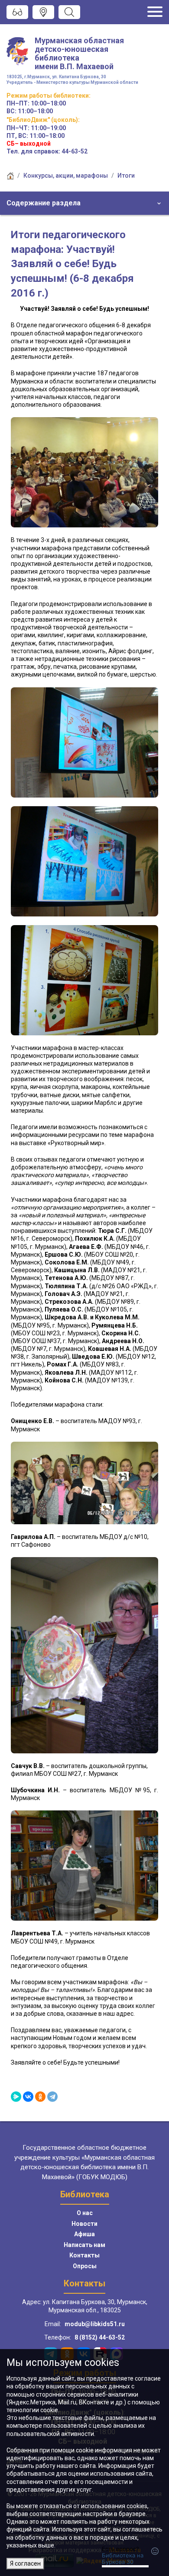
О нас (85, 2213)
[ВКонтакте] (28, 2097)
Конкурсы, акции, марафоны (66, 176)
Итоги (126, 176)
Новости (84, 2224)
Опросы (85, 2266)
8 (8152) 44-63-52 (100, 2337)
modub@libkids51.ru (95, 2324)
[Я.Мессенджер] (16, 2097)
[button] (84, 203)
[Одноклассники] (40, 2097)
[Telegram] (52, 2097)
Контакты (84, 2255)
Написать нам (84, 2245)
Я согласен (25, 2563)
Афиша (84, 2234)
